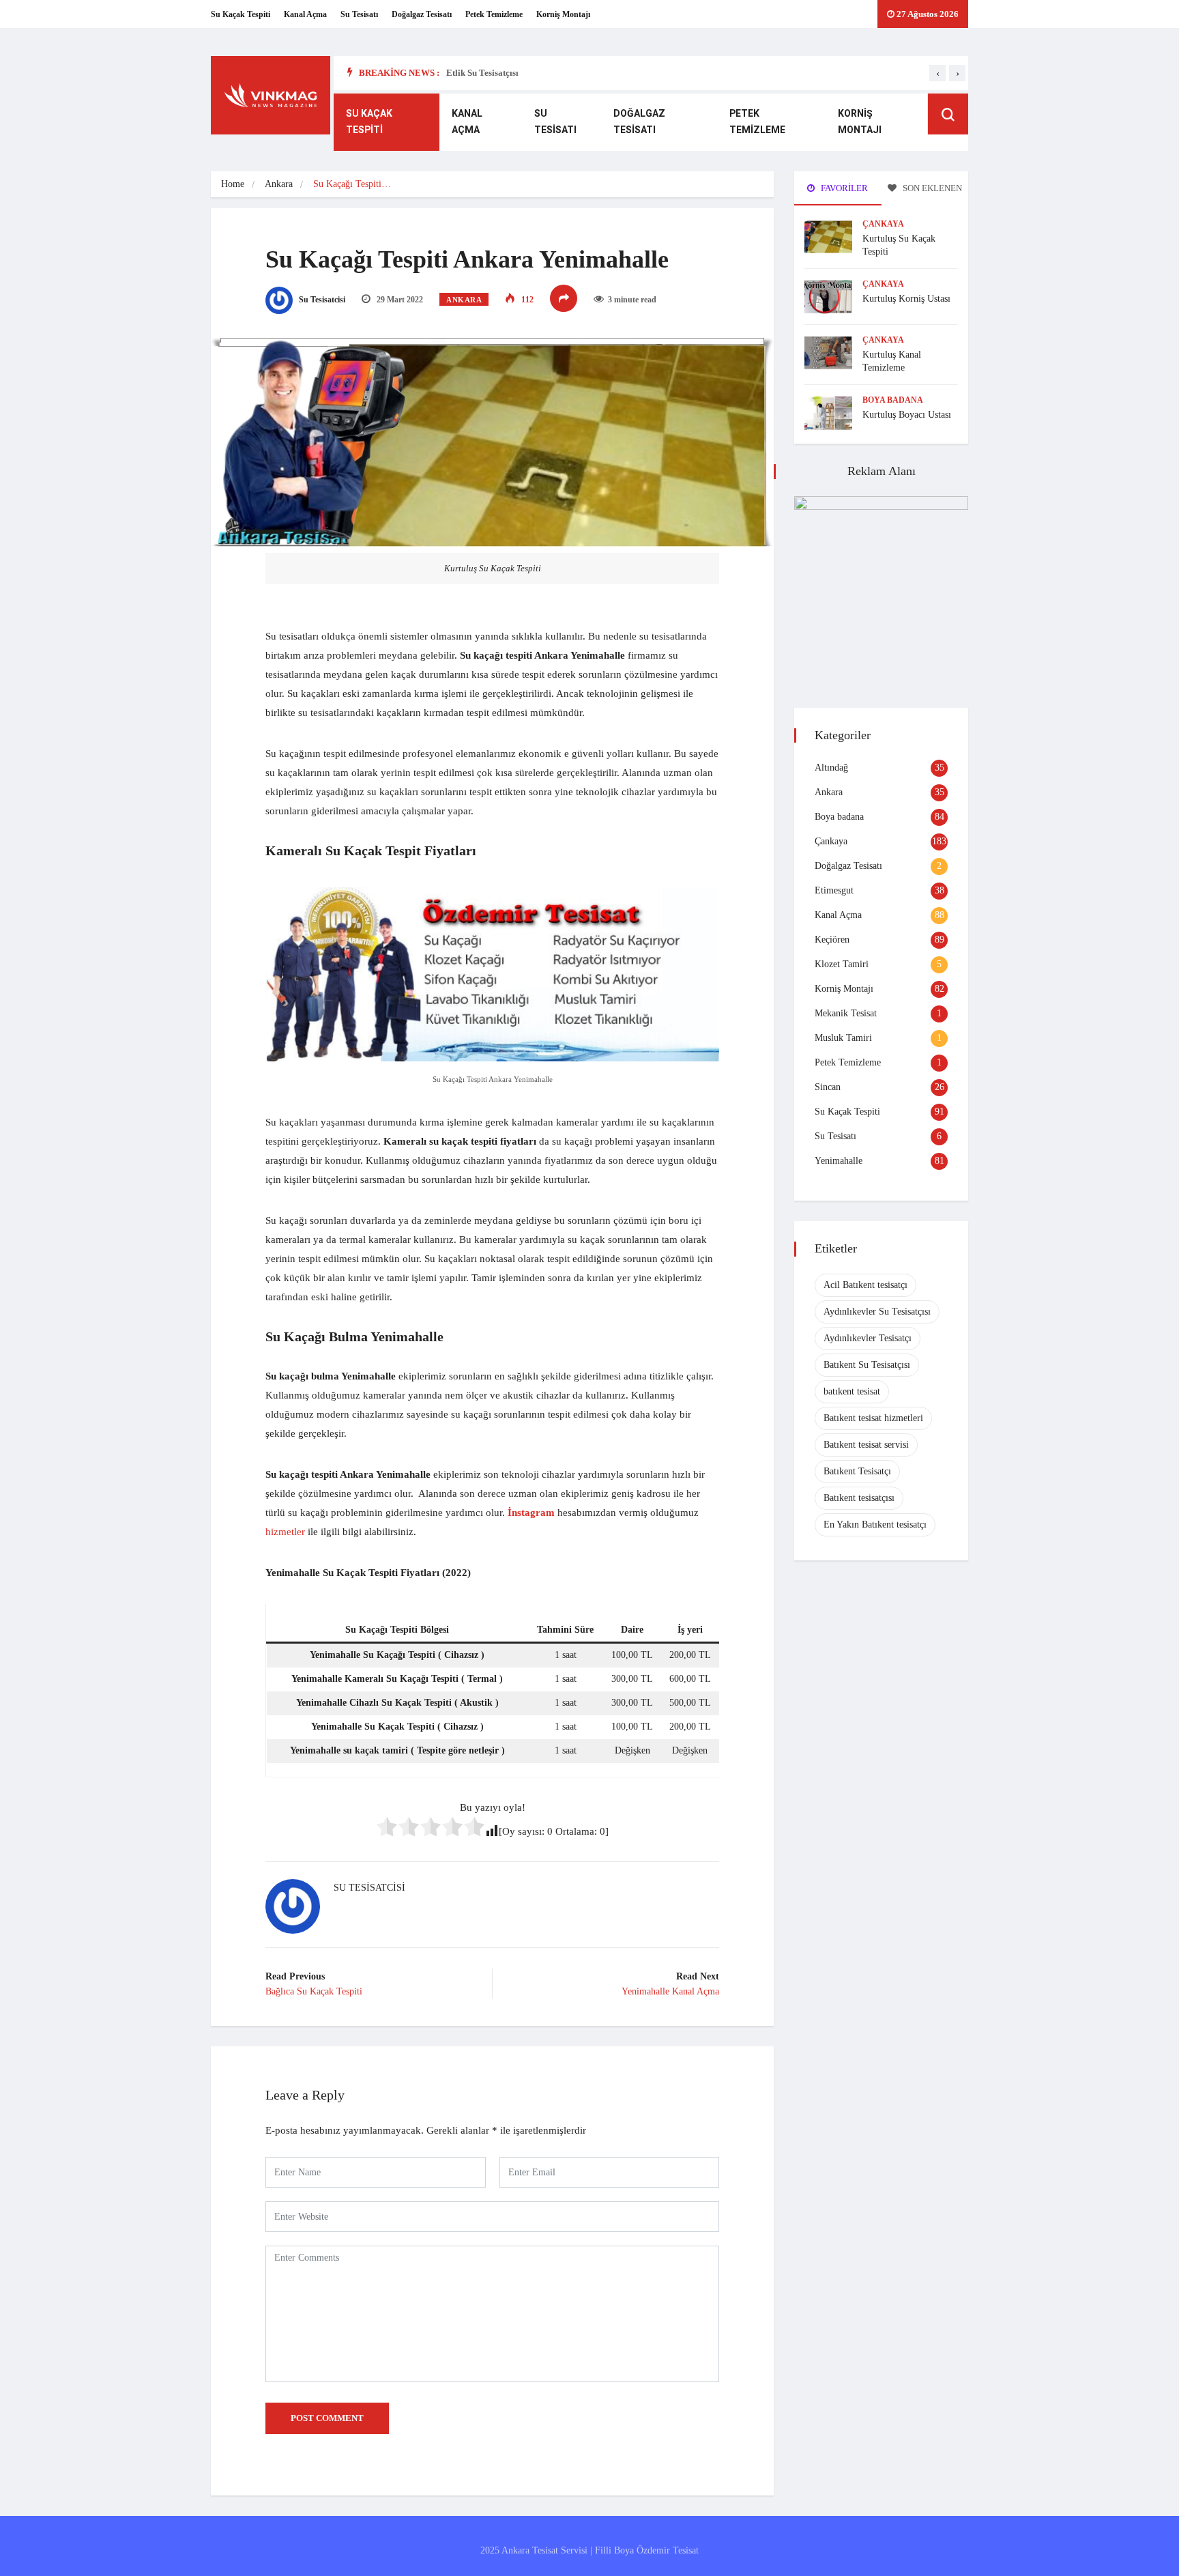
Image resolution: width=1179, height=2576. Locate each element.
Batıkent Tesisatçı (857, 1471)
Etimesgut (834, 890)
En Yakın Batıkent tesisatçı (875, 1525)
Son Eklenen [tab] (931, 188)
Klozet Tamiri (842, 964)
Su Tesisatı (359, 14)
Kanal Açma (305, 14)
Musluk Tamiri (843, 1038)
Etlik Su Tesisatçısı (482, 73)
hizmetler (285, 1532)
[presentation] (937, 73)
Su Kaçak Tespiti (241, 14)
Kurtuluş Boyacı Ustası (907, 415)
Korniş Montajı (563, 14)
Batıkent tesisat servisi (866, 1445)
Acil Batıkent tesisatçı (865, 1285)
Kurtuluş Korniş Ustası (906, 299)
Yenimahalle (839, 1161)
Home (233, 184)
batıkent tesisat (852, 1391)
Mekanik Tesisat (846, 1013)
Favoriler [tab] (843, 188)
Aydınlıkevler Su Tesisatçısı (877, 1312)
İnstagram (531, 1513)
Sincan (828, 1087)
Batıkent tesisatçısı (859, 1498)
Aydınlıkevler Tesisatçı (868, 1338)
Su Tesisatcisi (321, 300)
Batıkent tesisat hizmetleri (873, 1418)
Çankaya (883, 224)
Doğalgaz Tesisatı (422, 14)
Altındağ (831, 768)
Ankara (279, 184)
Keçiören (832, 940)
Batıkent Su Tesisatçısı (867, 1365)
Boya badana (893, 400)
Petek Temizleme (494, 14)
